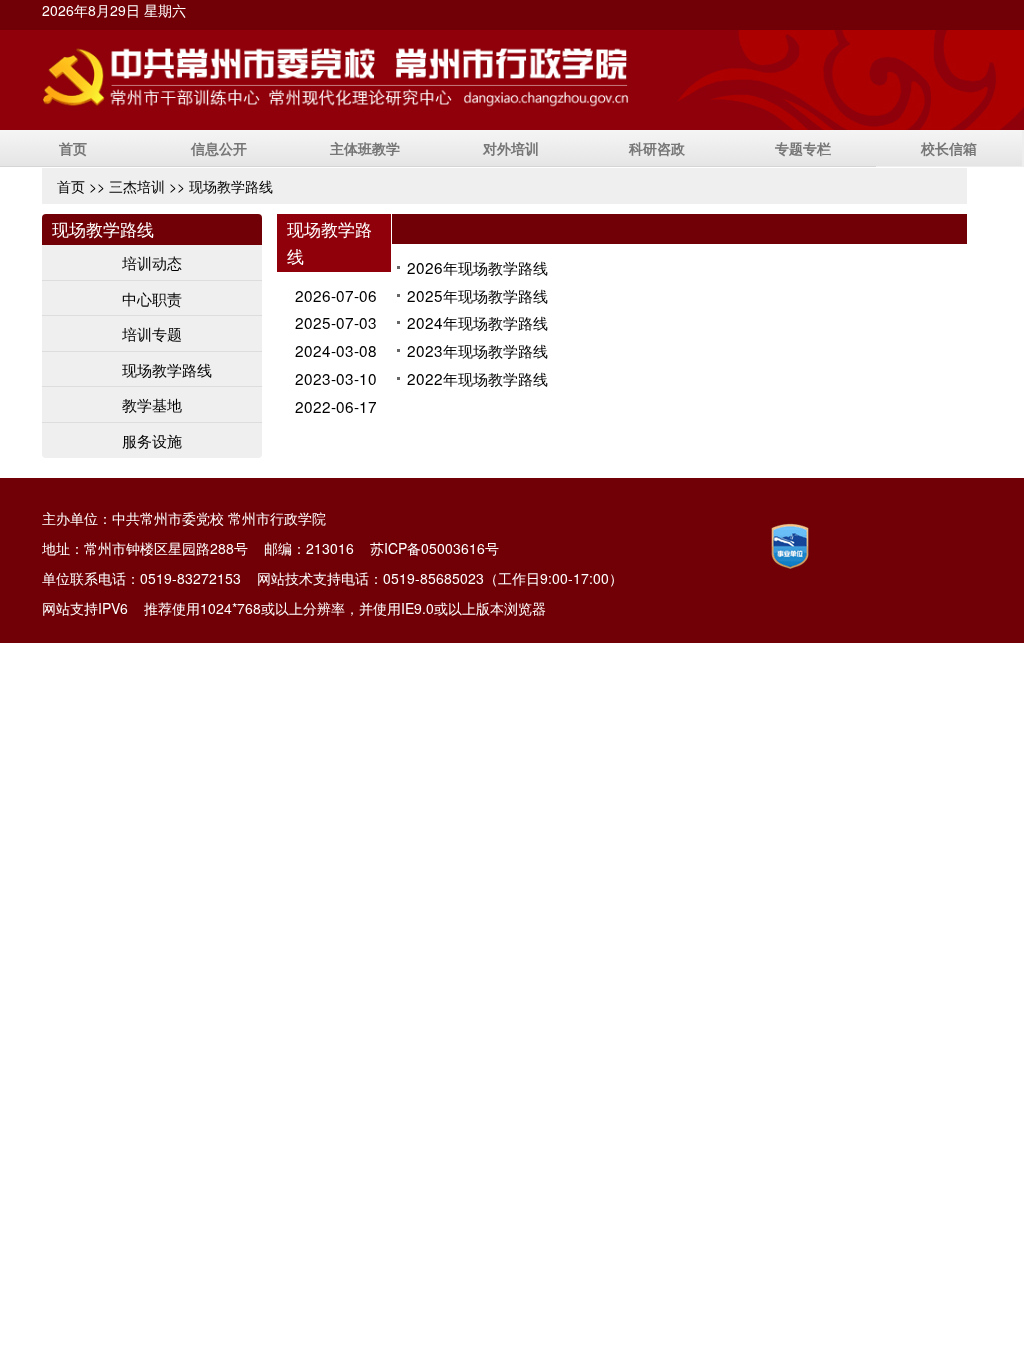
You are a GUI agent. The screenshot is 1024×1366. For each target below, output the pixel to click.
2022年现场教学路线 (477, 378)
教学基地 (152, 404)
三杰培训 (137, 186)
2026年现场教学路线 (477, 267)
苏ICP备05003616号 (434, 548)
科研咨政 (657, 148)
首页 (73, 148)
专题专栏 (803, 148)
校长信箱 (949, 148)
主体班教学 (365, 148)
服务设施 (152, 440)
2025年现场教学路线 (477, 295)
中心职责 (152, 298)
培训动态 (152, 262)
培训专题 (152, 333)
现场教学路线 (167, 369)
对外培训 (511, 148)
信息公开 (219, 148)
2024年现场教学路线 (477, 322)
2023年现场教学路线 (477, 350)
